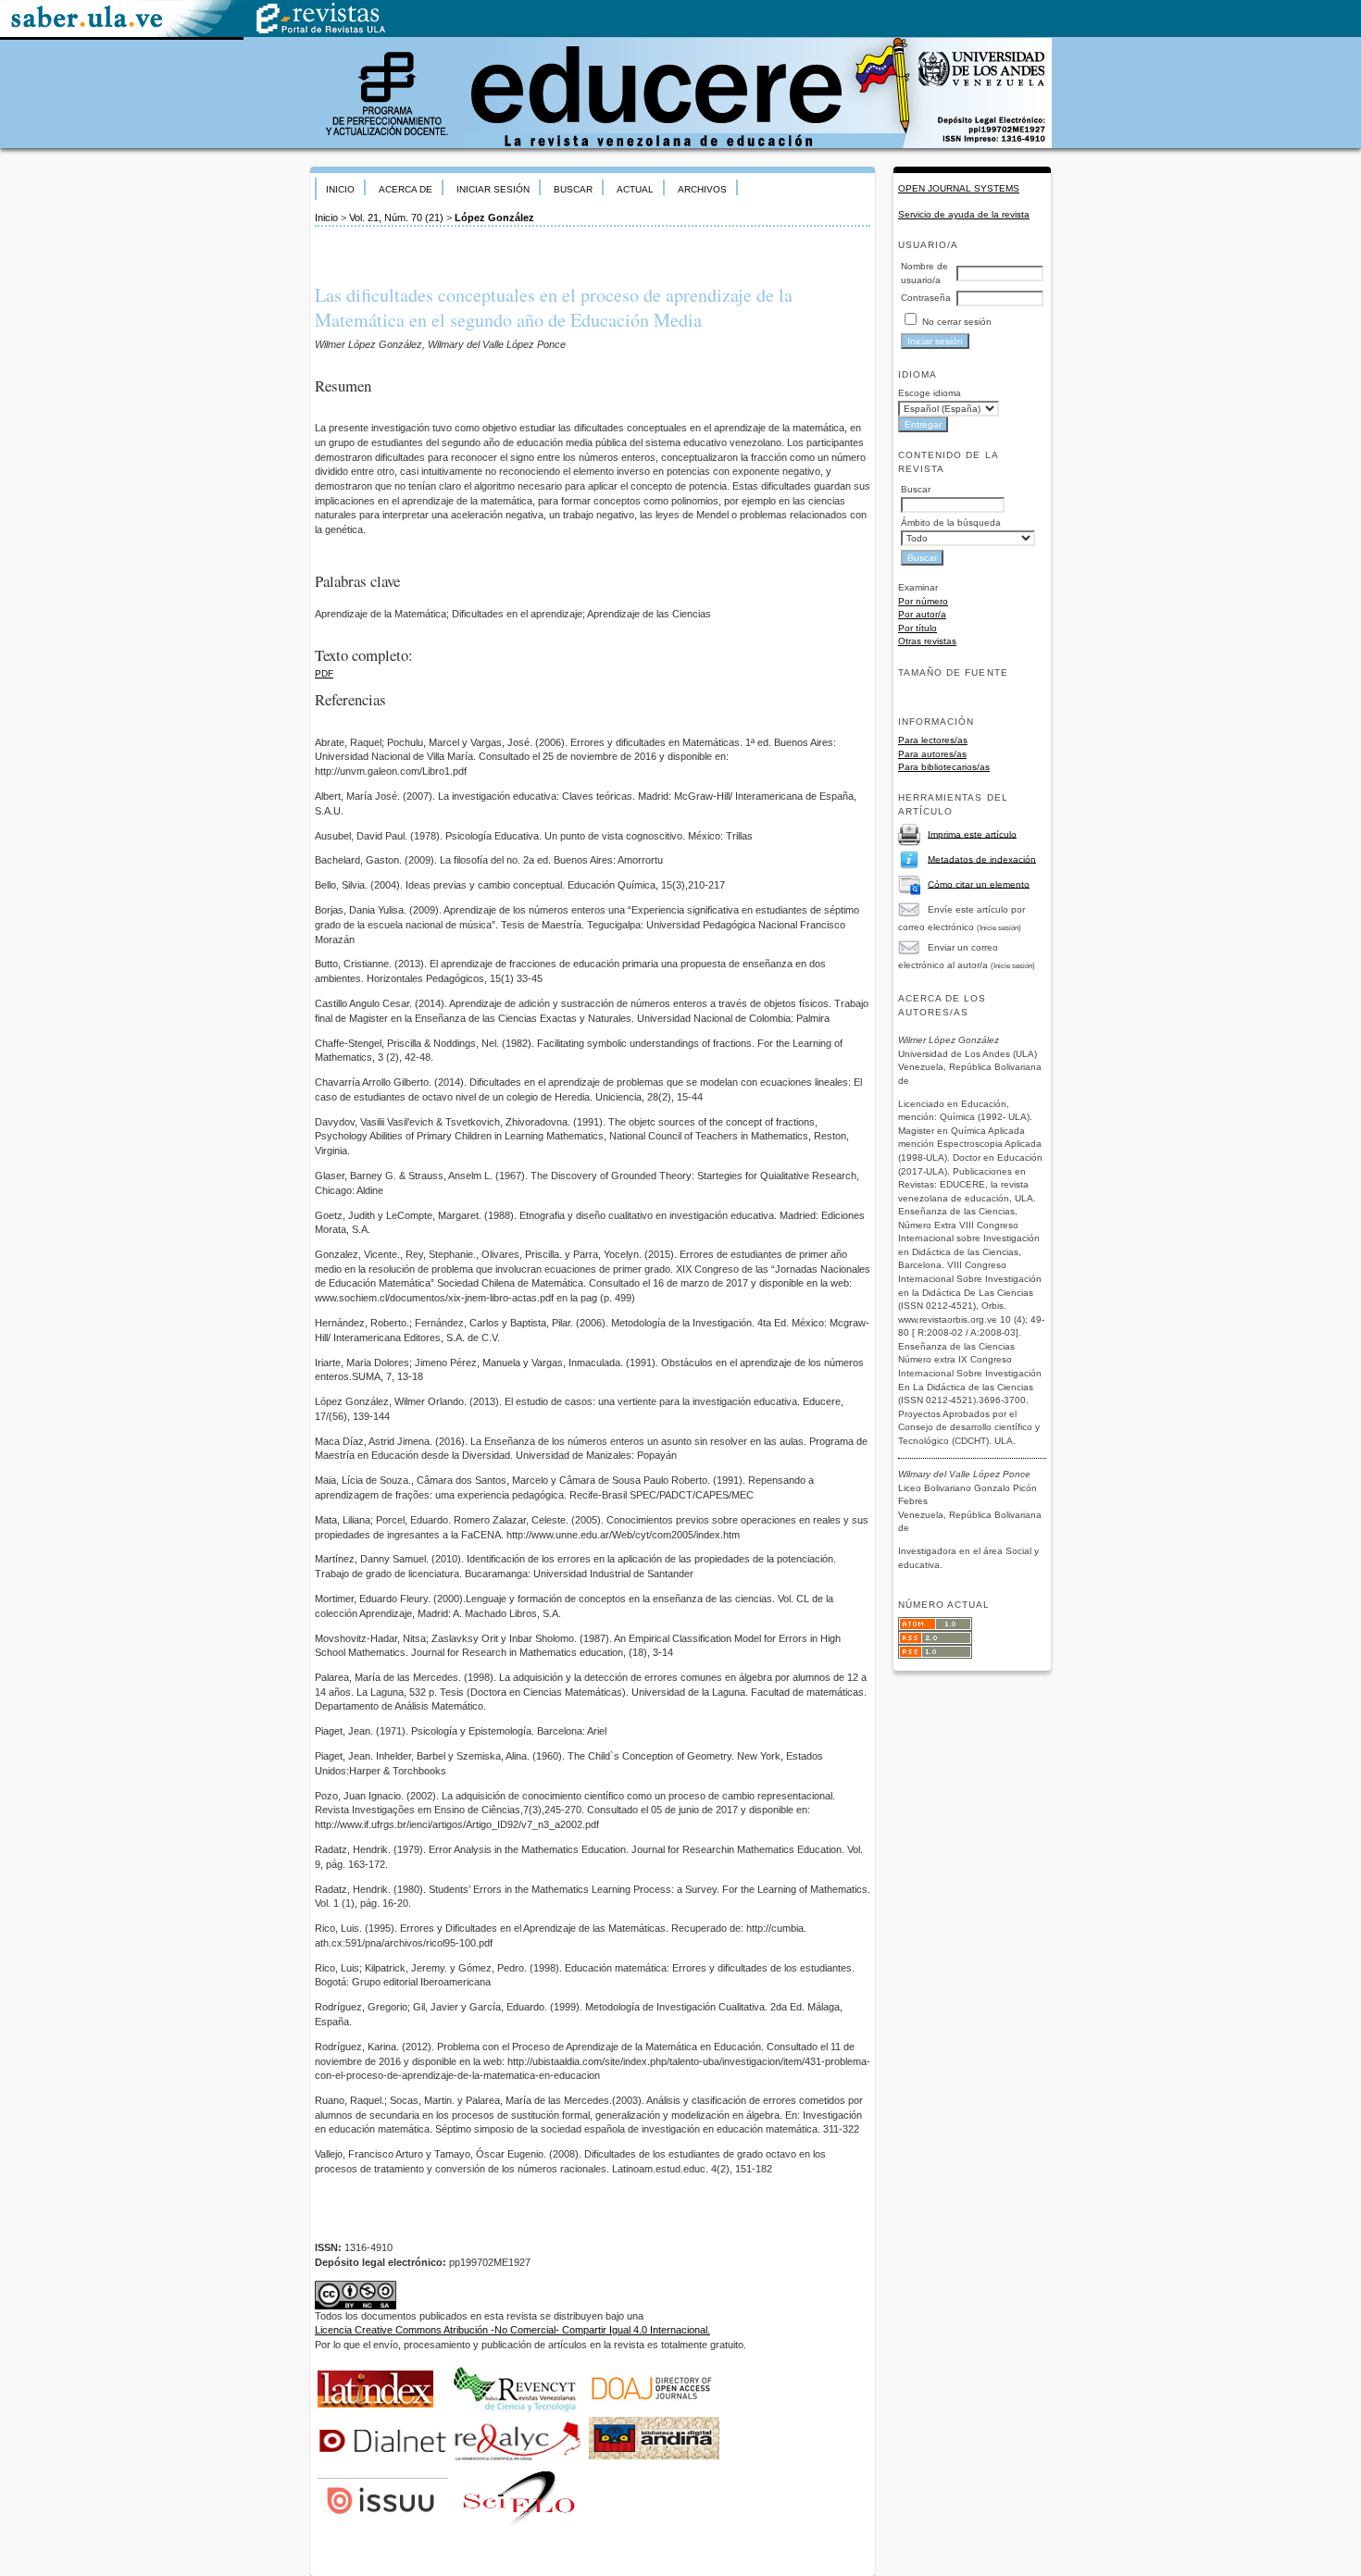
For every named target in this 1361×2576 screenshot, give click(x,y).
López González (494, 218)
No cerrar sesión (957, 322)
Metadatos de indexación (982, 859)
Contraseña (926, 298)
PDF (324, 673)
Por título (918, 628)
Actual (635, 189)
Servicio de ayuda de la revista (964, 214)
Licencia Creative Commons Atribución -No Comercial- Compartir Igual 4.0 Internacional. (512, 2330)
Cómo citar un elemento (979, 884)
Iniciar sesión (493, 189)
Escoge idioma (930, 393)
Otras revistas (927, 641)
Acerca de (406, 189)
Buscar (573, 189)
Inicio (340, 189)
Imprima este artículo (972, 834)
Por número (923, 601)
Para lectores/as (933, 740)
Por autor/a (922, 614)
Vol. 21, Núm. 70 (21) (396, 218)
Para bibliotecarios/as (944, 767)
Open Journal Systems (959, 188)
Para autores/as (932, 754)
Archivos (702, 189)
